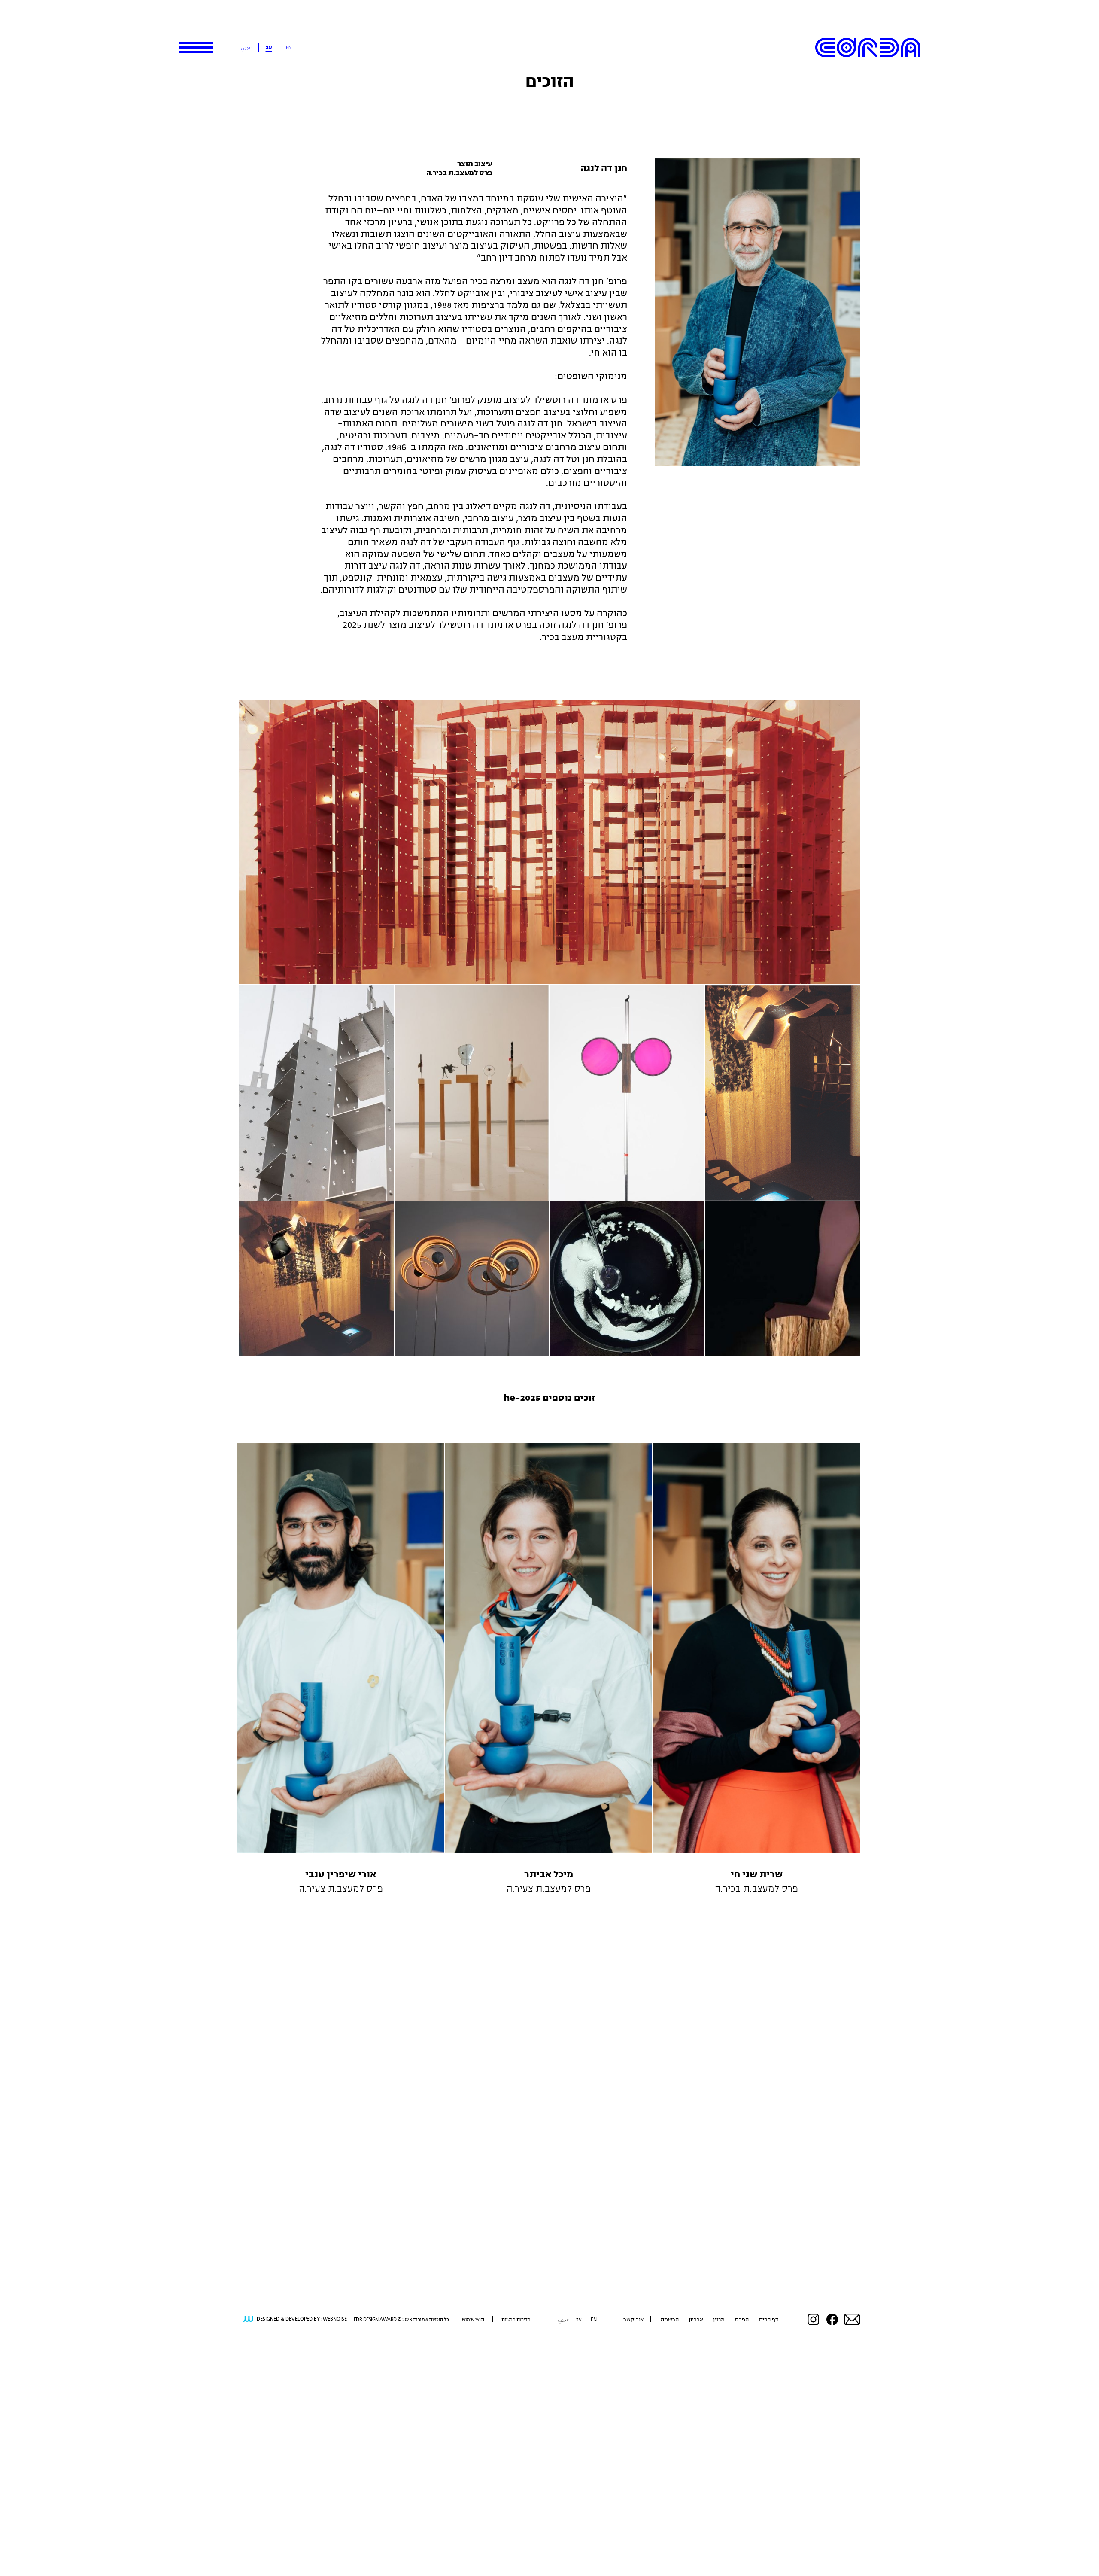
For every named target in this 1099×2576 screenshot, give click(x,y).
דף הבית (768, 2319)
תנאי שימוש (473, 2319)
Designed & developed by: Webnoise (302, 2319)
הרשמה (670, 2319)
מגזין (719, 2319)
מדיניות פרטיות (516, 2319)
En (289, 47)
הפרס (742, 2319)
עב (269, 47)
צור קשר (633, 2319)
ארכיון (696, 2319)
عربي (246, 47)
